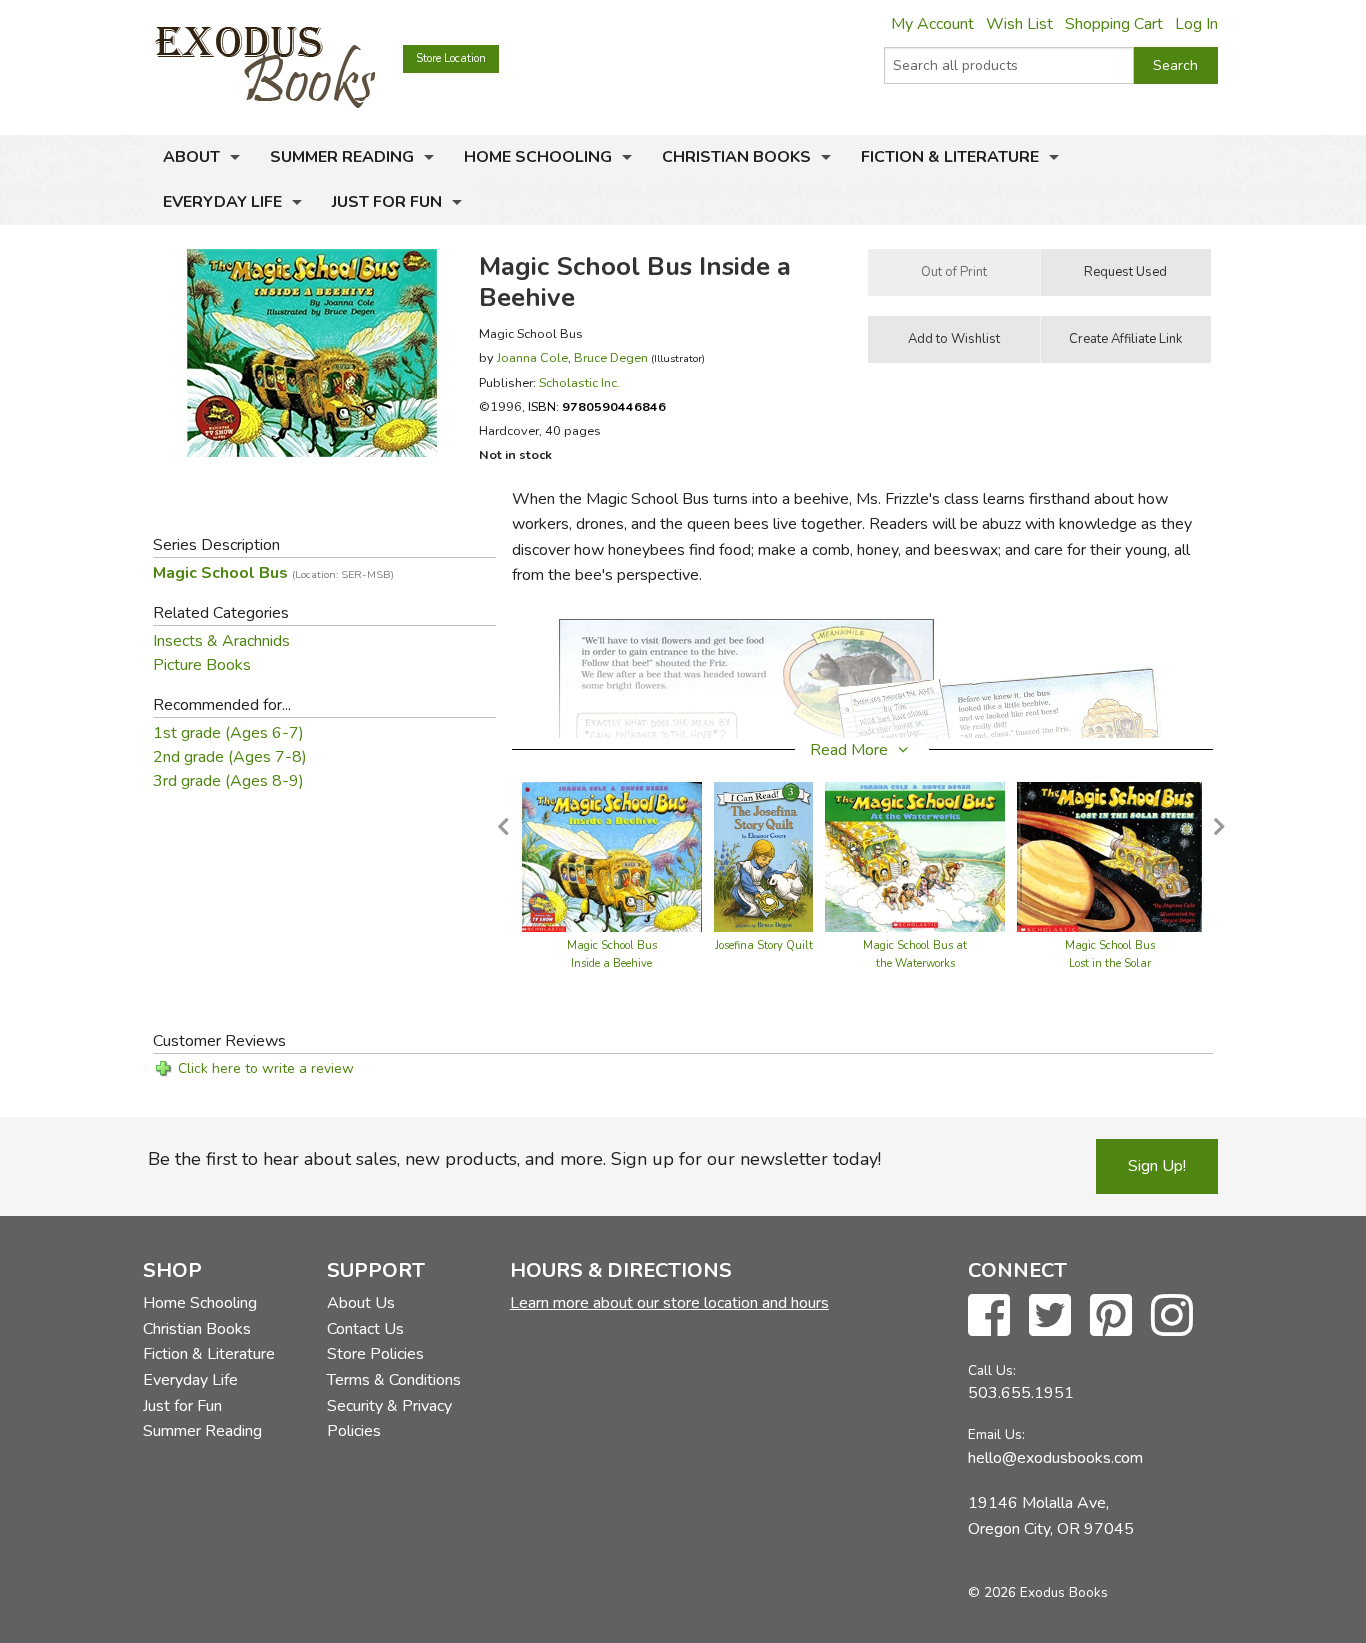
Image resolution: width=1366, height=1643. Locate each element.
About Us (361, 1303)
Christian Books (736, 157)
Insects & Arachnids (221, 641)
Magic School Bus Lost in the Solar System (1110, 963)
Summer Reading (342, 157)
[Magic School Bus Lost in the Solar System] (1109, 856)
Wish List (1019, 24)
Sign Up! (1157, 1166)
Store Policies (375, 1354)
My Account (932, 24)
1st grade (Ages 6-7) (228, 733)
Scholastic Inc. (579, 382)
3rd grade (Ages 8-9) (228, 781)
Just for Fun (387, 202)
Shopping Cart (1114, 24)
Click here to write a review (266, 1068)
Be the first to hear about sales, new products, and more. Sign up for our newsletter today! (514, 1159)
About (191, 157)
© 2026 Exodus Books (1038, 1592)
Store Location (451, 58)
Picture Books (202, 665)
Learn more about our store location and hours (669, 1303)
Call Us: (992, 1370)
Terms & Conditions (394, 1380)
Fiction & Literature (950, 157)
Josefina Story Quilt (764, 945)
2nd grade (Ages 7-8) (230, 757)
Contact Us (365, 1329)
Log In (1196, 24)
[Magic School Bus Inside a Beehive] (612, 856)
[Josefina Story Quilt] (763, 856)
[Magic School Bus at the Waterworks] (915, 856)
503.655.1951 (1021, 1393)
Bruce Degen (611, 357)
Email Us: (996, 1434)
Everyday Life (222, 202)
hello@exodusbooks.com (1055, 1458)
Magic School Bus (273, 573)
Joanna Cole (532, 357)
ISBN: (597, 406)
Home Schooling (538, 157)
